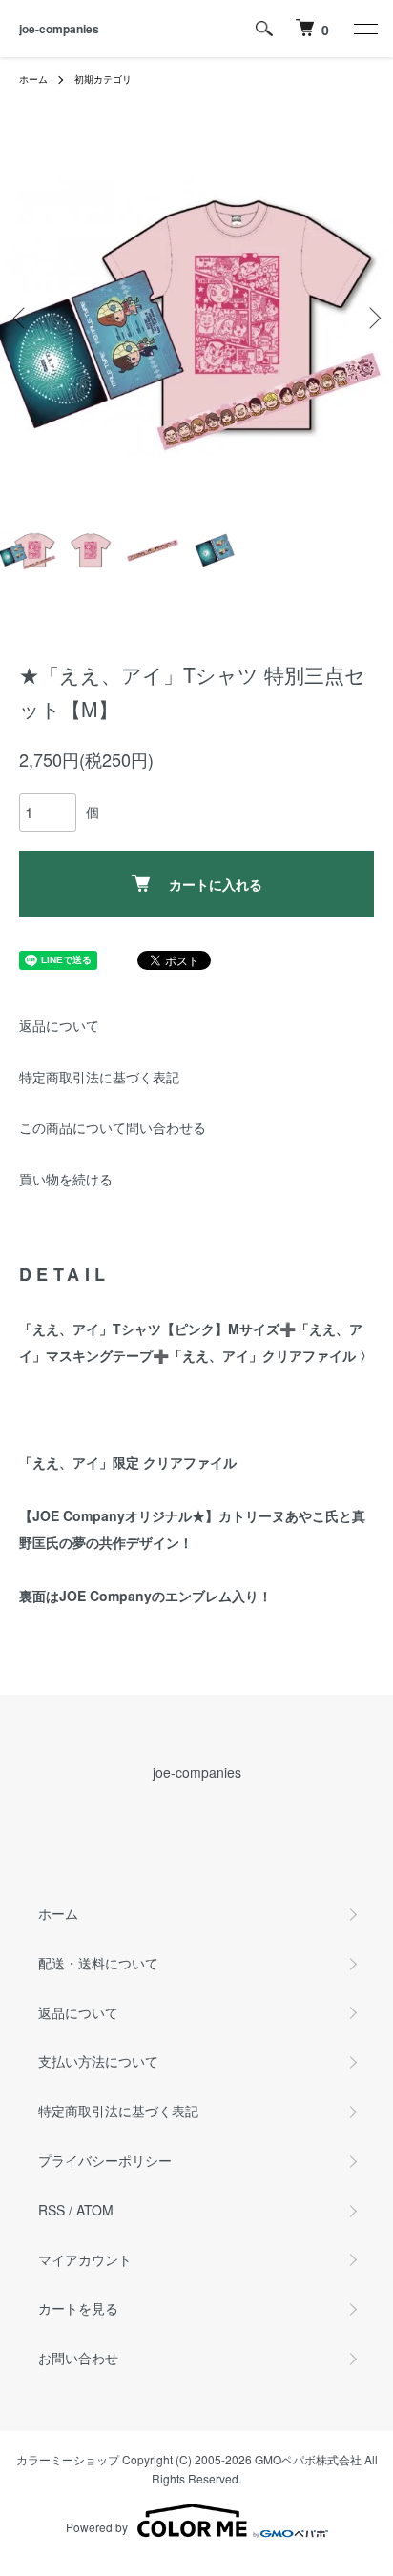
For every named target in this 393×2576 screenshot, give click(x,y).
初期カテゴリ (103, 79)
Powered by (97, 2527)
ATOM (95, 2210)
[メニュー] (364, 29)
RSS (52, 2210)
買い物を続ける (66, 1179)
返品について (59, 1025)
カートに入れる (216, 884)
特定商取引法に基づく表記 (99, 1077)
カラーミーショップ (68, 2459)
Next (372, 318)
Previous (21, 318)
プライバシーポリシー (105, 2160)
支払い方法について (98, 2061)
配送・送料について (98, 1963)
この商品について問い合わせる (113, 1127)
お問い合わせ (78, 2358)
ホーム (33, 79)
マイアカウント (85, 2259)
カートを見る (78, 2308)
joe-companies (59, 29)
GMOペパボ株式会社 (308, 2459)
